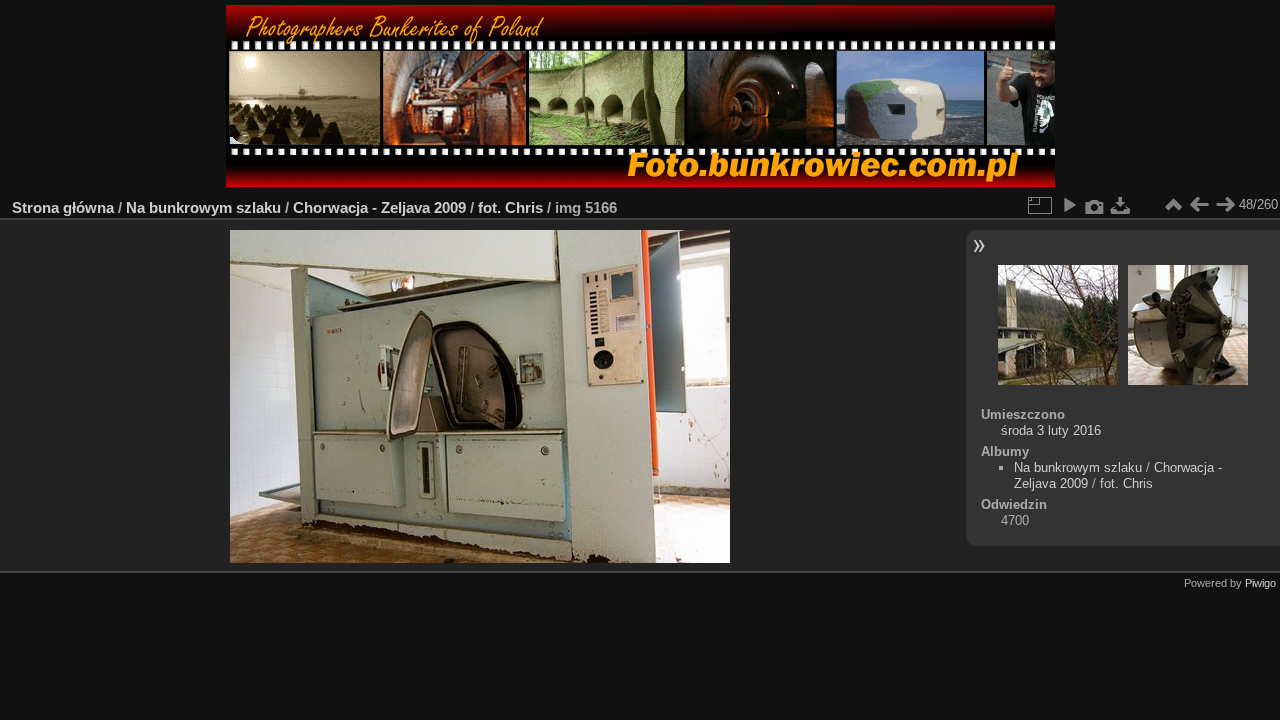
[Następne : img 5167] (1225, 205)
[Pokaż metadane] (1095, 205)
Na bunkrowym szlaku (203, 207)
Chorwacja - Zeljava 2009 (379, 207)
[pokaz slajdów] (1069, 205)
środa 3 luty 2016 (1051, 430)
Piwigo (1260, 583)
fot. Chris (510, 207)
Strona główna (63, 207)
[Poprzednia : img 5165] (1199, 205)
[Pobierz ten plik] (1121, 205)
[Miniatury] (1173, 205)
